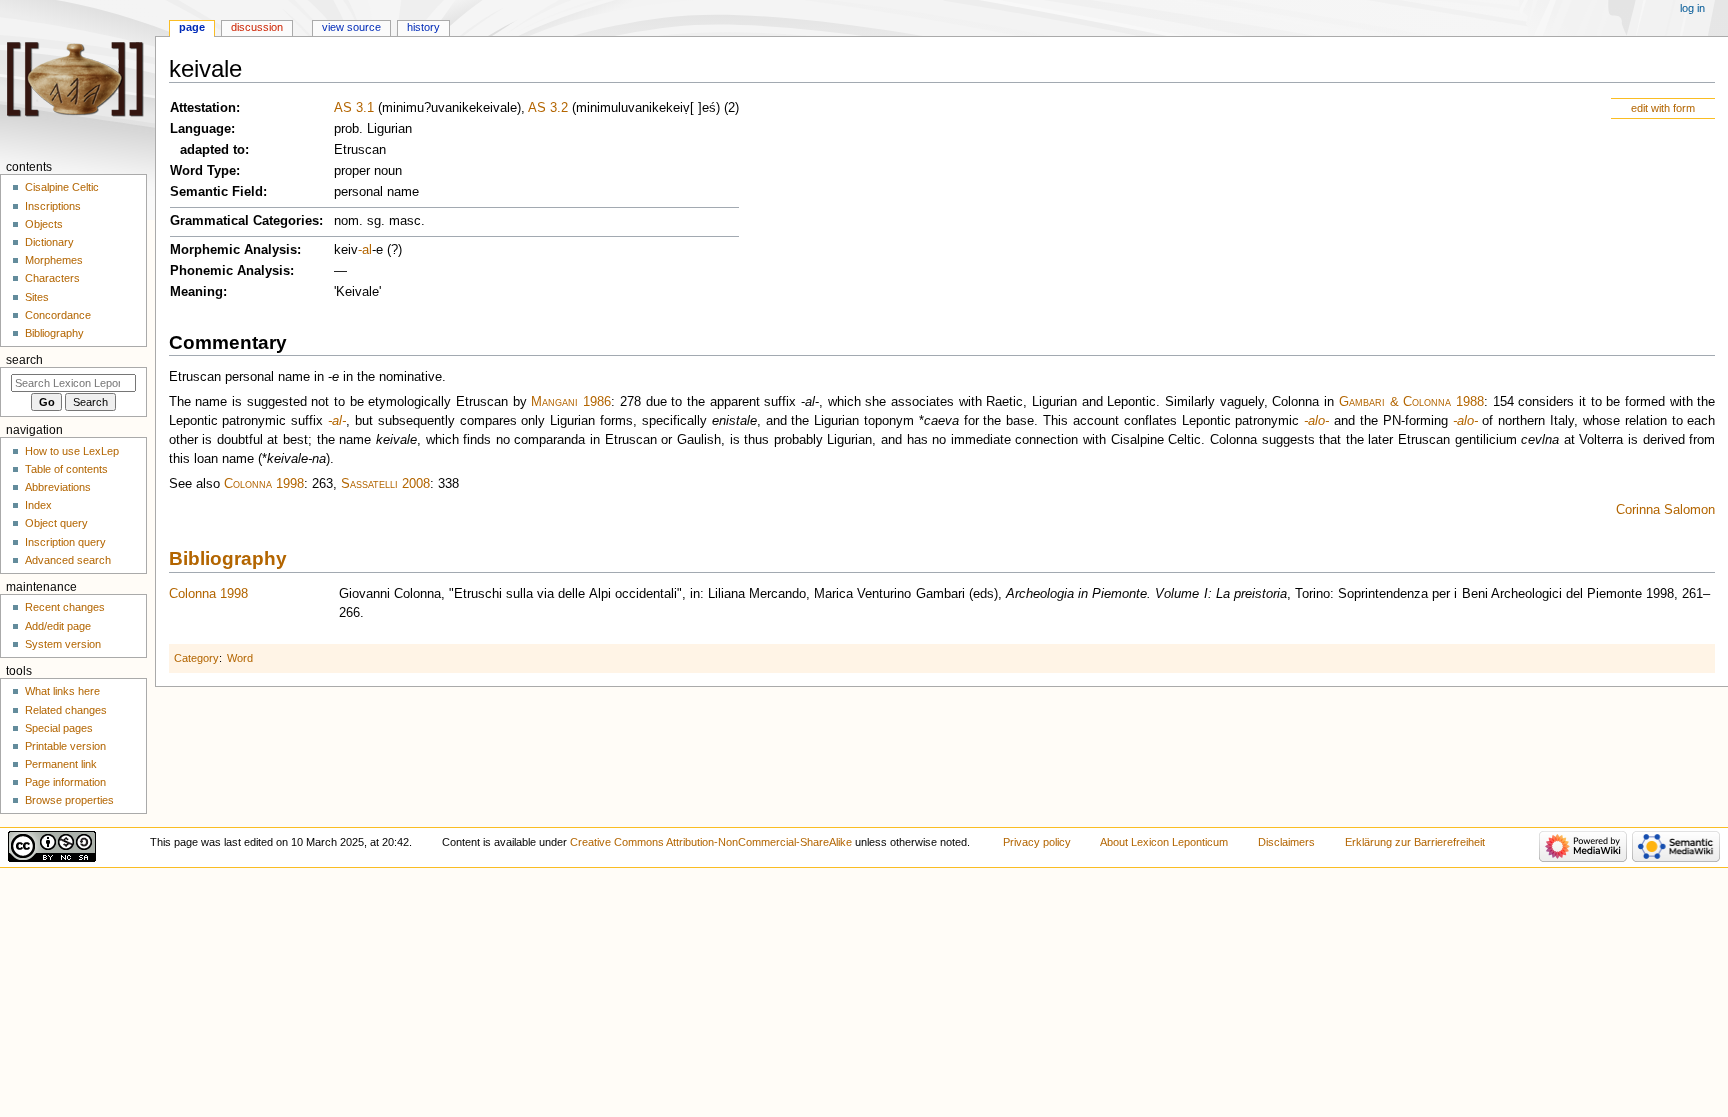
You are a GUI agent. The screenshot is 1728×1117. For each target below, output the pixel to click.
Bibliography (228, 558)
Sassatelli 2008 (385, 484)
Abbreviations (58, 487)
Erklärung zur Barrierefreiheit (1415, 842)
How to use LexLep (72, 451)
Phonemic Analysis (230, 271)
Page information (65, 782)
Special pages (59, 728)
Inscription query (65, 542)
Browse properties (69, 800)
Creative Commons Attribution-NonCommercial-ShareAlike (711, 842)
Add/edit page (58, 626)
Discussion (257, 27)
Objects (44, 224)
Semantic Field (216, 192)
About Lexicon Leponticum (1164, 842)
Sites (37, 297)
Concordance (58, 315)
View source (351, 27)
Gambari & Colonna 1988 (1411, 402)
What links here (62, 691)
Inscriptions (53, 206)
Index (38, 505)
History (423, 27)
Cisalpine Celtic (62, 187)
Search (24, 360)
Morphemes (54, 260)
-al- (337, 421)
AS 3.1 (354, 108)
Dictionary (49, 242)
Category (196, 658)
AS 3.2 (548, 108)
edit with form (1663, 108)
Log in (1692, 8)
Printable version (65, 746)
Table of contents (66, 469)
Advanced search (68, 560)
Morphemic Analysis (233, 250)
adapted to (212, 150)
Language (200, 129)
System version (63, 644)
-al (365, 250)
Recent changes (65, 607)
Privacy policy (1037, 842)
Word (240, 658)
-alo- (1316, 421)
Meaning (196, 292)
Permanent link (61, 764)
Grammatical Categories (244, 221)
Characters (52, 278)
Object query (56, 523)
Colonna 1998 (264, 484)
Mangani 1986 (571, 402)
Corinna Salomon (1665, 510)
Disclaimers (1286, 842)
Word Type (203, 171)
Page (192, 27)
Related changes (66, 710)
